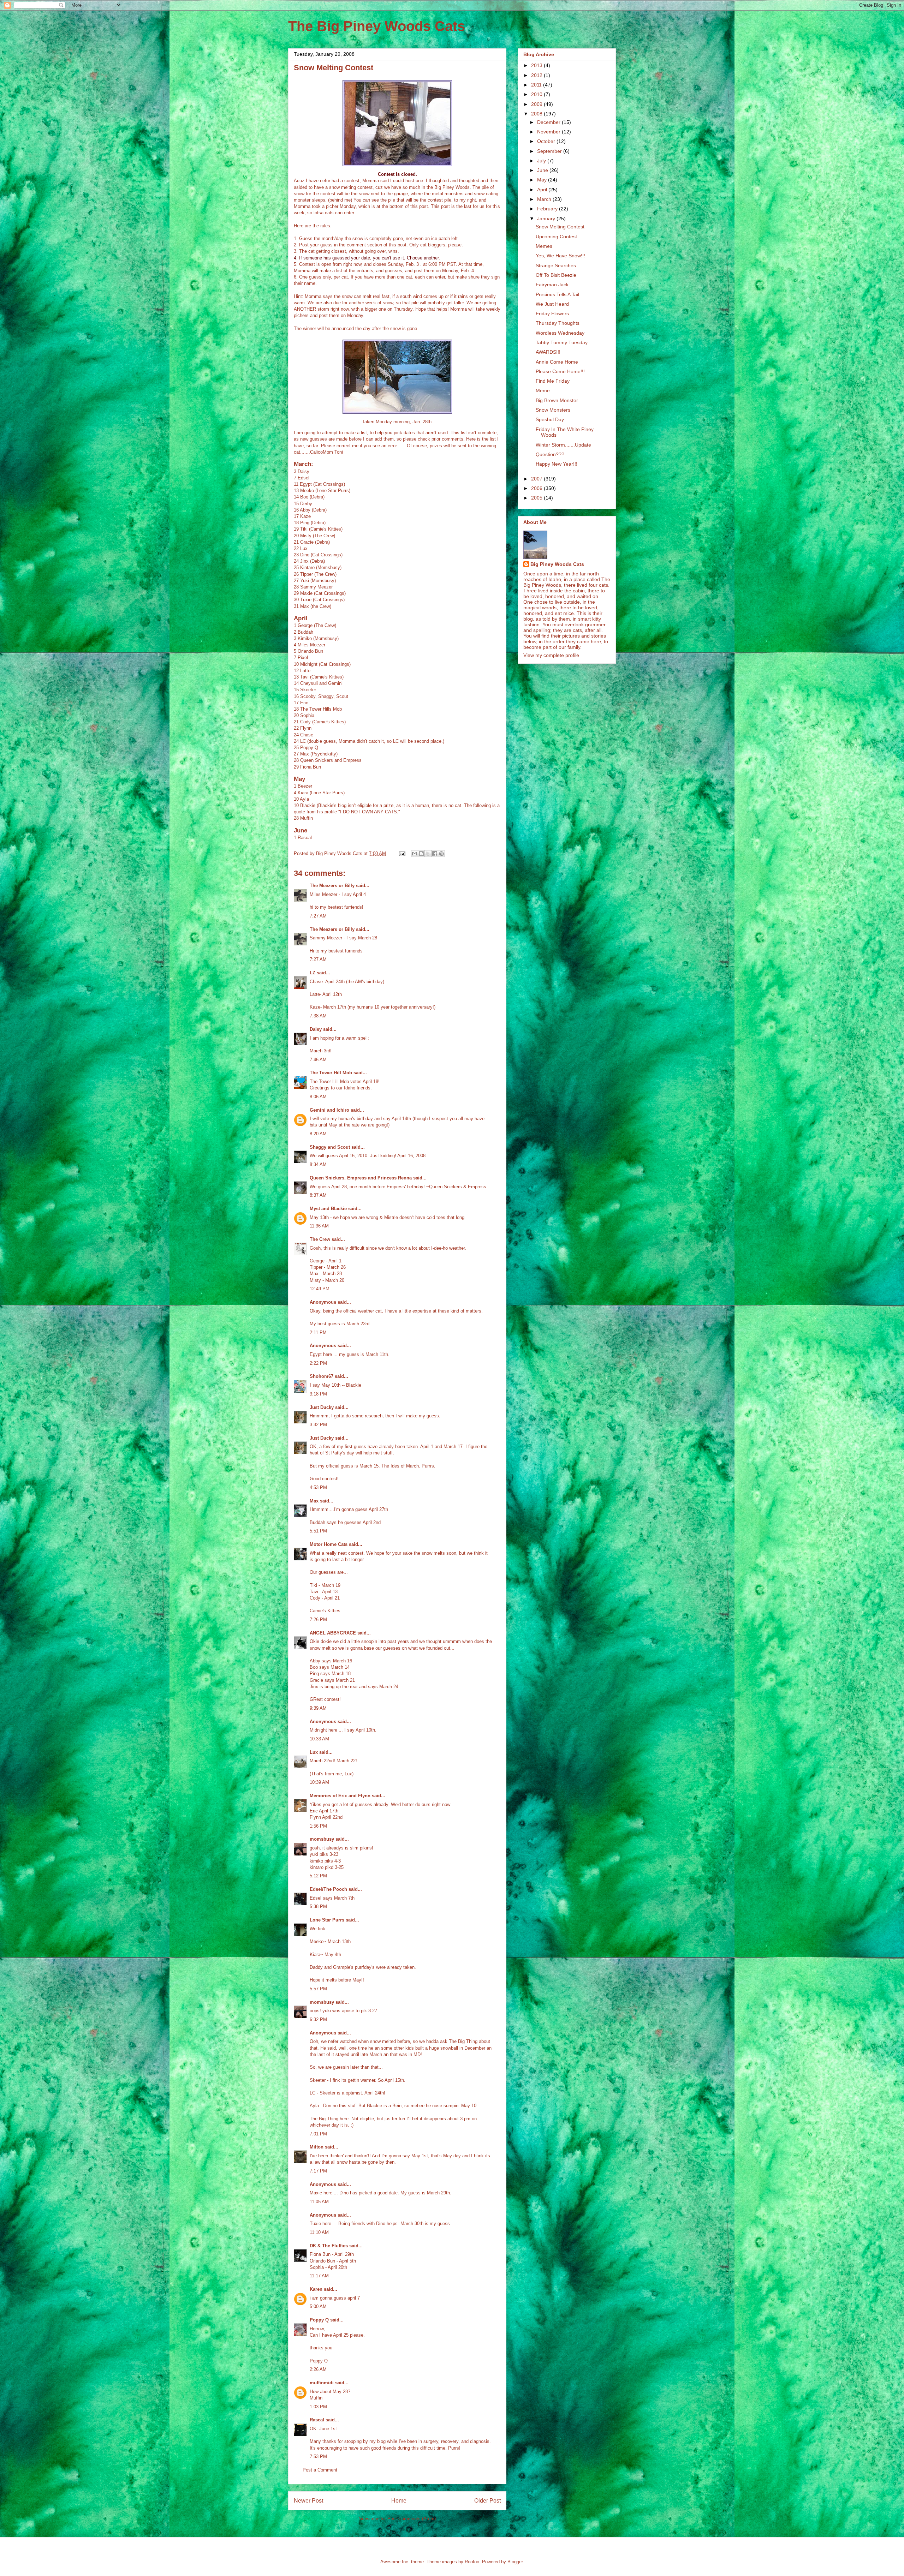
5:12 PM (318, 1876)
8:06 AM (318, 1097)
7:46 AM (318, 1060)
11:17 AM (319, 2276)
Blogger (515, 2562)
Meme (543, 390)
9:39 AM (318, 1708)
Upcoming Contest (556, 237)
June (543, 170)
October (547, 141)
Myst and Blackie (328, 1209)
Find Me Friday (553, 381)
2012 (537, 75)
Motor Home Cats (329, 1544)
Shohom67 (322, 1376)
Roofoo (472, 2562)
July (542, 161)
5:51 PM (318, 1531)
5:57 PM (318, 1989)
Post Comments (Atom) (412, 2519)
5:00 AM (318, 2306)
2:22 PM (318, 1363)
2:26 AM (318, 2369)
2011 (537, 85)
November (549, 132)
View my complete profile (551, 655)
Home (399, 2501)
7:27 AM (318, 916)
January (547, 219)
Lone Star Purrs (327, 1920)
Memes (544, 246)
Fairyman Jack (552, 285)
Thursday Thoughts (558, 323)
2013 (537, 65)
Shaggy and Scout (330, 1147)
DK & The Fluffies (329, 2246)
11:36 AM (319, 1226)
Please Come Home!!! (560, 371)
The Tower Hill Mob (331, 1073)
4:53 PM (318, 1487)
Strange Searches (556, 265)
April (543, 190)
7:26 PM (318, 1619)
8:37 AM (318, 1195)
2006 (537, 488)
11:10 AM (319, 2232)
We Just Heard (552, 304)
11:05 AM (319, 2202)
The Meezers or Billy (332, 886)
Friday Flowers (552, 313)
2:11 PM (318, 1332)
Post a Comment (320, 2470)
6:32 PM (318, 2019)
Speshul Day (550, 419)
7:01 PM (318, 2134)
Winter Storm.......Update (563, 445)
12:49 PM (320, 1289)
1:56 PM (318, 1826)
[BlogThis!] (421, 854)
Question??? (550, 454)
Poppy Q (319, 2320)
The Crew (320, 1239)
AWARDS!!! (548, 352)
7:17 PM (318, 2171)
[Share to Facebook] (435, 854)
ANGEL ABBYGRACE (333, 1633)
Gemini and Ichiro (329, 1110)
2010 (537, 94)
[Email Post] (402, 853)
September (550, 151)
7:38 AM (318, 1016)
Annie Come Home (557, 362)
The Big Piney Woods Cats (377, 26)
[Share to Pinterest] (441, 854)
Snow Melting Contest (560, 227)
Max (314, 1501)
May (543, 180)
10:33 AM (319, 1739)
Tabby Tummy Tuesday (562, 342)
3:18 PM (318, 1394)
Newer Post (308, 2501)
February (548, 209)
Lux (314, 1752)
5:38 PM (318, 1906)
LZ (313, 973)
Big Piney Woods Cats (557, 564)
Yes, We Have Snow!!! (560, 256)
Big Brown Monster (557, 400)
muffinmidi (322, 2383)
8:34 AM (318, 1164)
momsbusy (322, 1839)
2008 (537, 114)
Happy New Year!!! (557, 464)
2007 (537, 479)
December (549, 122)
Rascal (317, 2420)
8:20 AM (318, 1134)
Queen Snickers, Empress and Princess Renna (361, 1178)
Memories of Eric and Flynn (340, 1796)
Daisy (316, 1029)
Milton (317, 2147)
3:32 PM (318, 1425)
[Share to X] (428, 854)
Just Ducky (322, 1407)
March (545, 199)
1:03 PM (318, 2407)
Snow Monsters (553, 410)
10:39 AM (319, 1782)
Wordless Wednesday (560, 333)
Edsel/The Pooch (328, 1889)
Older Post (487, 2501)
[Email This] (415, 854)
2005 (537, 498)
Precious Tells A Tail (557, 294)
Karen (316, 2289)
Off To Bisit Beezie (556, 275)
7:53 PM (318, 2457)
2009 (537, 104)
